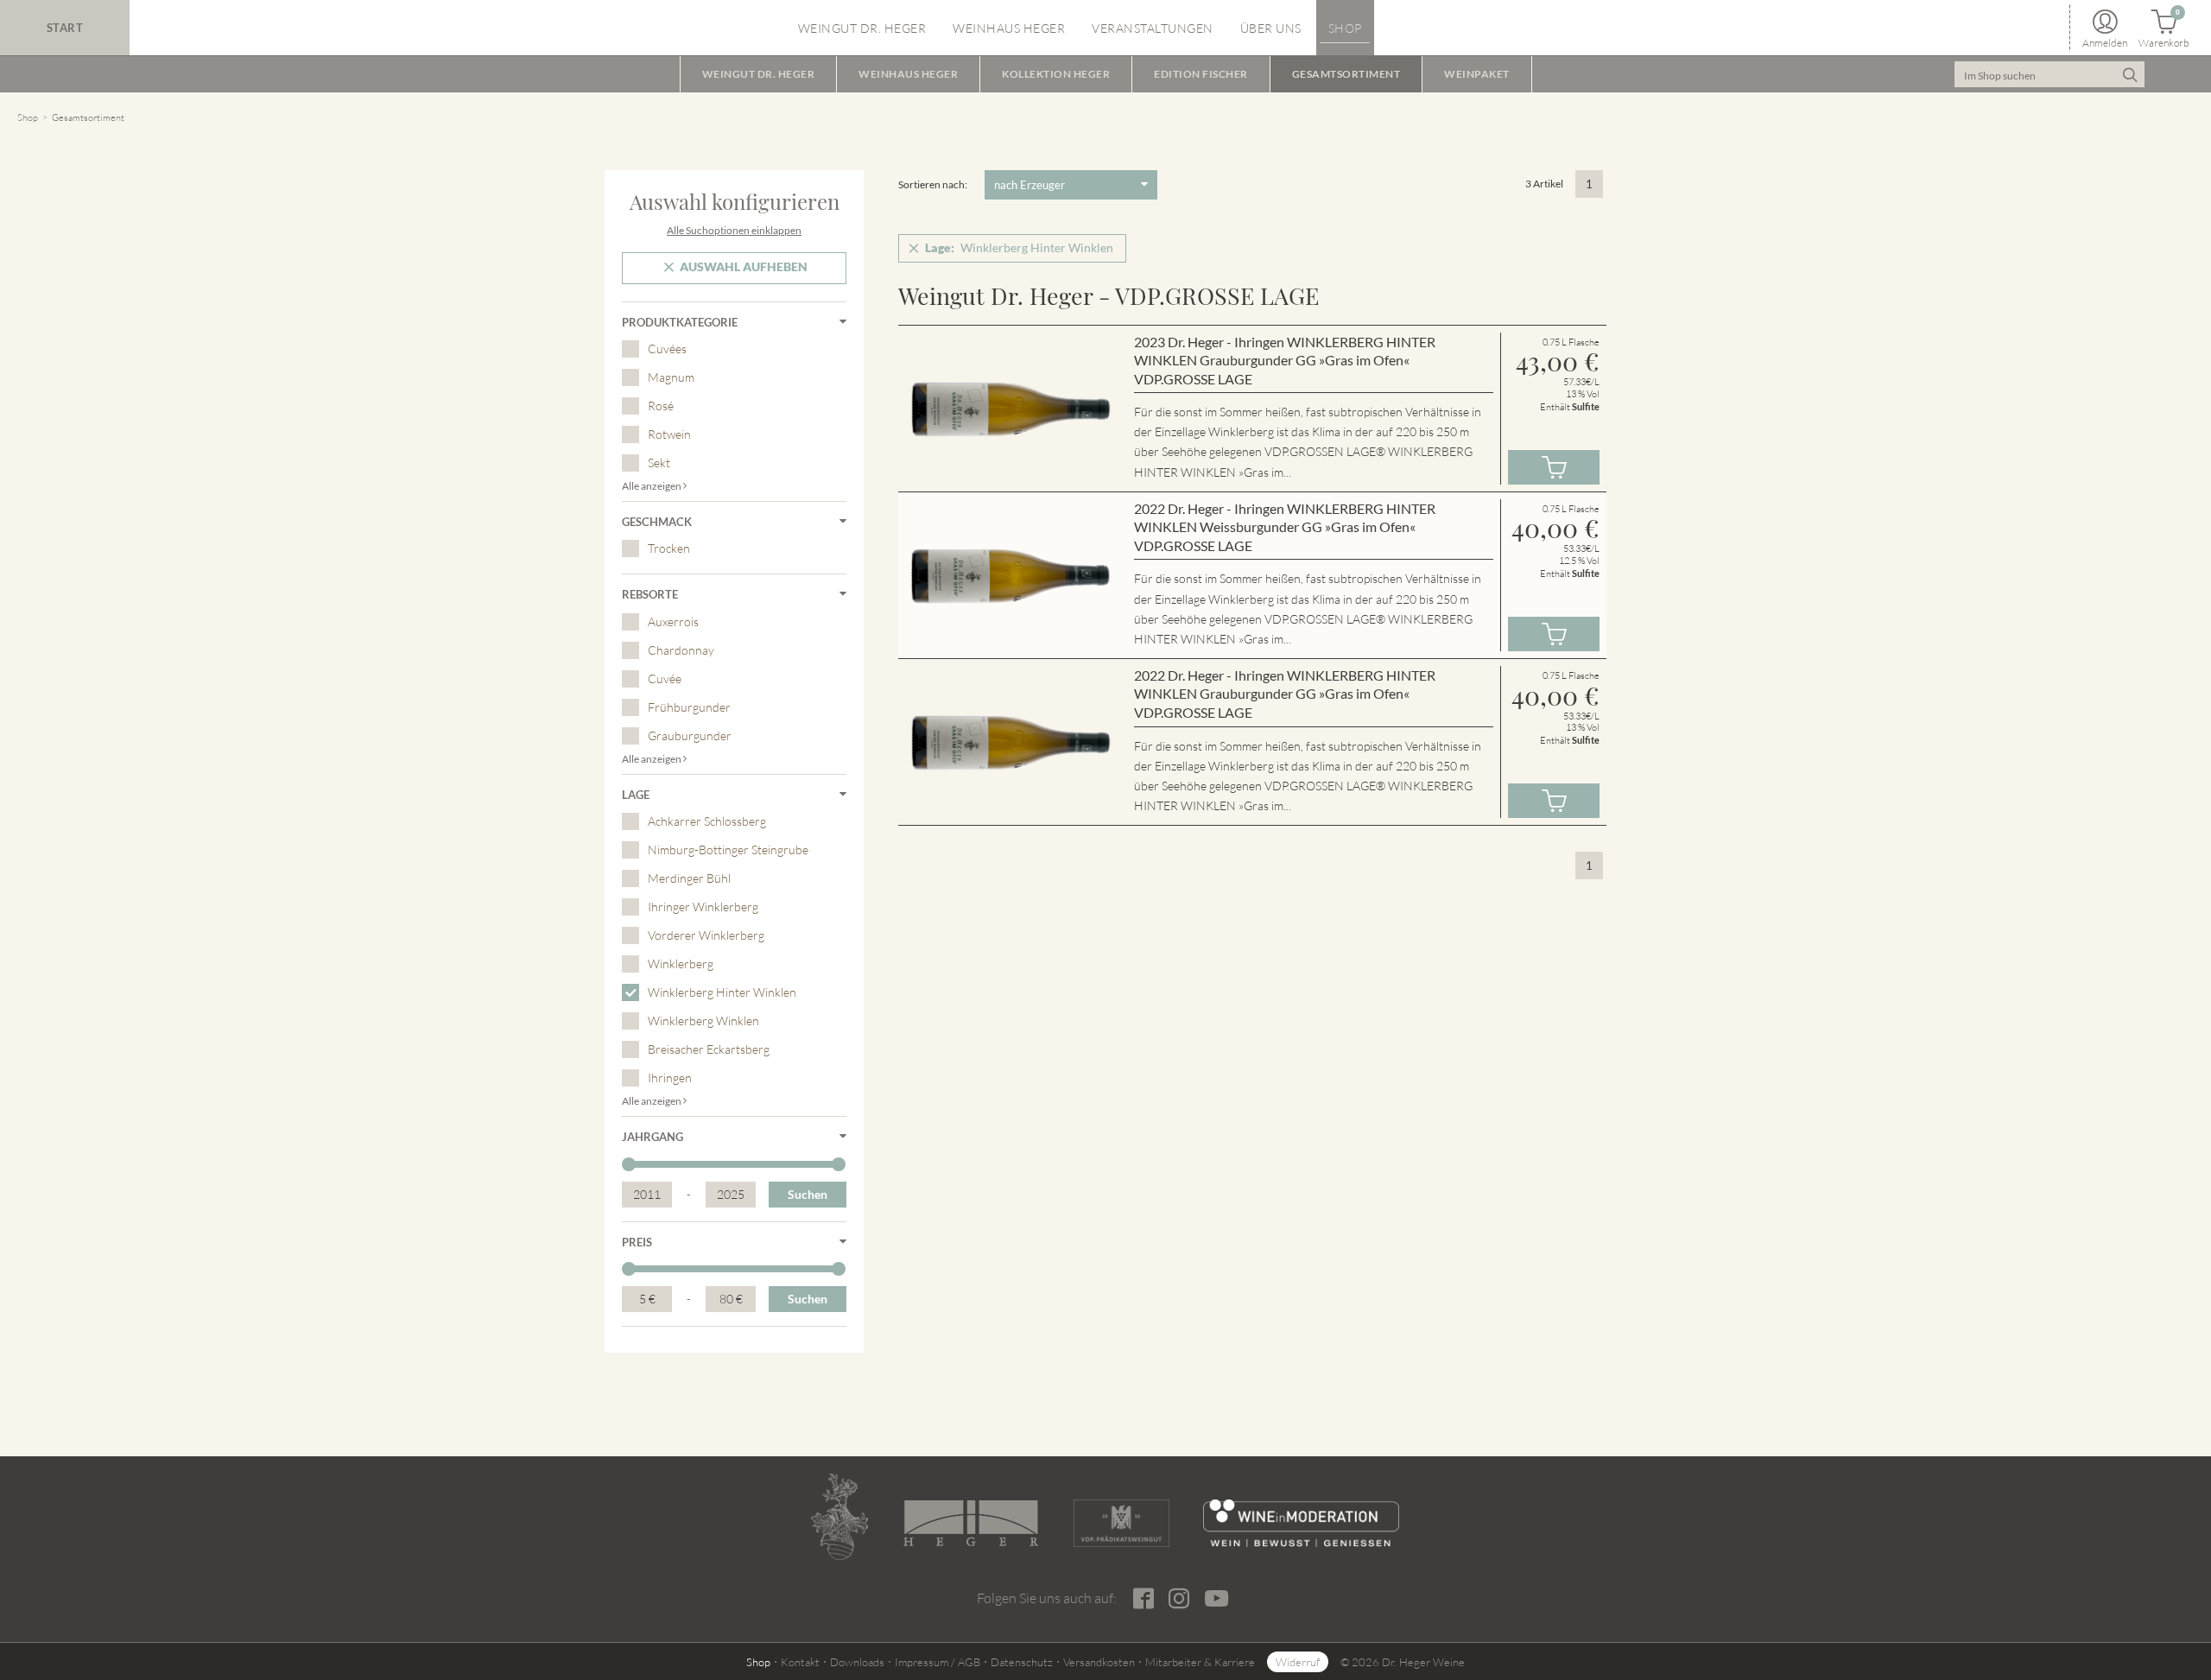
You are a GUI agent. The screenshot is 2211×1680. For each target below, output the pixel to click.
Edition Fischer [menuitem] (1201, 74)
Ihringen (670, 1078)
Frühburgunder (689, 707)
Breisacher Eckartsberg (709, 1049)
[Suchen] (2129, 74)
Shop (28, 117)
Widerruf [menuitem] (1298, 1662)
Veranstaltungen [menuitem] (1153, 28)
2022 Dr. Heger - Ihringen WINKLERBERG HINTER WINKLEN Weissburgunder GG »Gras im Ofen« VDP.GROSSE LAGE (1285, 527)
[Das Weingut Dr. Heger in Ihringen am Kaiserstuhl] (839, 1517)
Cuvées (667, 349)
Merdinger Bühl (689, 878)
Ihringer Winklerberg (703, 907)
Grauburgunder (690, 735)
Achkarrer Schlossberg (707, 821)
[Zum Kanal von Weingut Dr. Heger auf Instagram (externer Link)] (1216, 1598)
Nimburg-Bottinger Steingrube (728, 850)
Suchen (808, 1194)
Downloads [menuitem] (857, 1662)
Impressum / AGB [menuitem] (938, 1662)
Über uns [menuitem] (1271, 28)
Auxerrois (673, 621)
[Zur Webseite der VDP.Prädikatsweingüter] (1121, 1523)
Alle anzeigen (653, 486)
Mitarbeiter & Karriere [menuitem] (1200, 1662)
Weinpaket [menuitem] (1477, 74)
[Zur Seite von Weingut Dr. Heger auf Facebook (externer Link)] (1143, 1599)
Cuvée (665, 678)
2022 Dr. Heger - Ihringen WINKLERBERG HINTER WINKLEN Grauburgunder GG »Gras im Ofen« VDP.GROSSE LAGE (1285, 694)
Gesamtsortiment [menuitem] (1346, 74)
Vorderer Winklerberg (706, 935)
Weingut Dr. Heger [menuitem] (862, 28)
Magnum (671, 377)
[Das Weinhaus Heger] (971, 1523)
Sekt (659, 463)
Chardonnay (681, 650)
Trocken (669, 548)
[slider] (629, 1164)
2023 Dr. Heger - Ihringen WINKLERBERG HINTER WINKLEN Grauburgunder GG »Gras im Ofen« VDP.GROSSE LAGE (1285, 360)
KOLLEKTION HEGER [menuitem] (1056, 74)
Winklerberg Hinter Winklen (722, 992)
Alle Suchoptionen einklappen (734, 230)
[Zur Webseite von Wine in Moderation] (1301, 1523)
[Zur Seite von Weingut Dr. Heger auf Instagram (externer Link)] (1178, 1599)
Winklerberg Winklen (703, 1021)
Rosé (661, 406)
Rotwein (669, 434)
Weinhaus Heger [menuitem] (1009, 28)
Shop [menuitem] (1345, 28)
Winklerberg (681, 964)
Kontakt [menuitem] (800, 1662)
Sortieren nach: (933, 184)
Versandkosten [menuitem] (1099, 1662)
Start (65, 28)
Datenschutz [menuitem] (1022, 1662)
